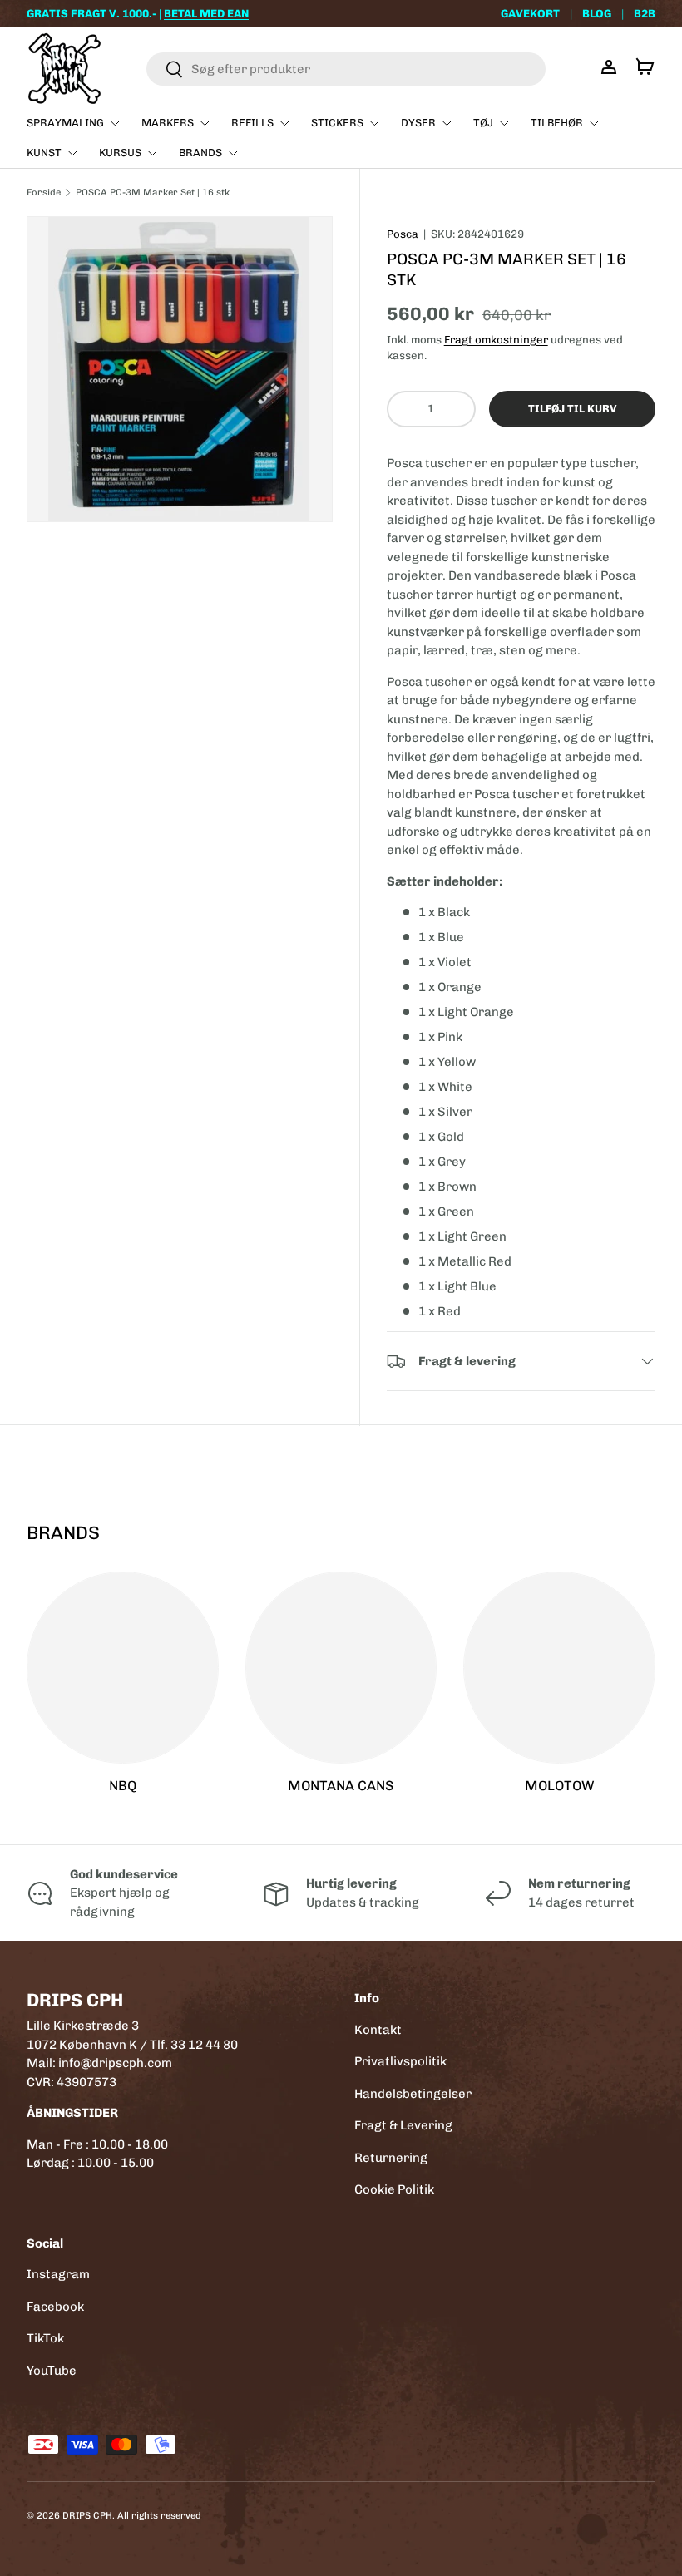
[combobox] (346, 69)
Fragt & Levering (403, 2125)
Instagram (58, 2274)
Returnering (391, 2158)
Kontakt (378, 2030)
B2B (645, 13)
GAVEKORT (530, 13)
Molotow (560, 1786)
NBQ (123, 1786)
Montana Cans (341, 1786)
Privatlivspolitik (400, 2061)
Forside (44, 192)
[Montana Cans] (341, 1668)
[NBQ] (123, 1668)
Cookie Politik (394, 2189)
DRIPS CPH (87, 2515)
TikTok (45, 2338)
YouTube (52, 2371)
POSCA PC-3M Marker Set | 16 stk (153, 192)
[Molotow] (559, 1668)
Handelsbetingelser (413, 2094)
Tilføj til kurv (572, 409)
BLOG (597, 13)
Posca (403, 234)
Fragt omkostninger (496, 340)
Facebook (55, 2307)
